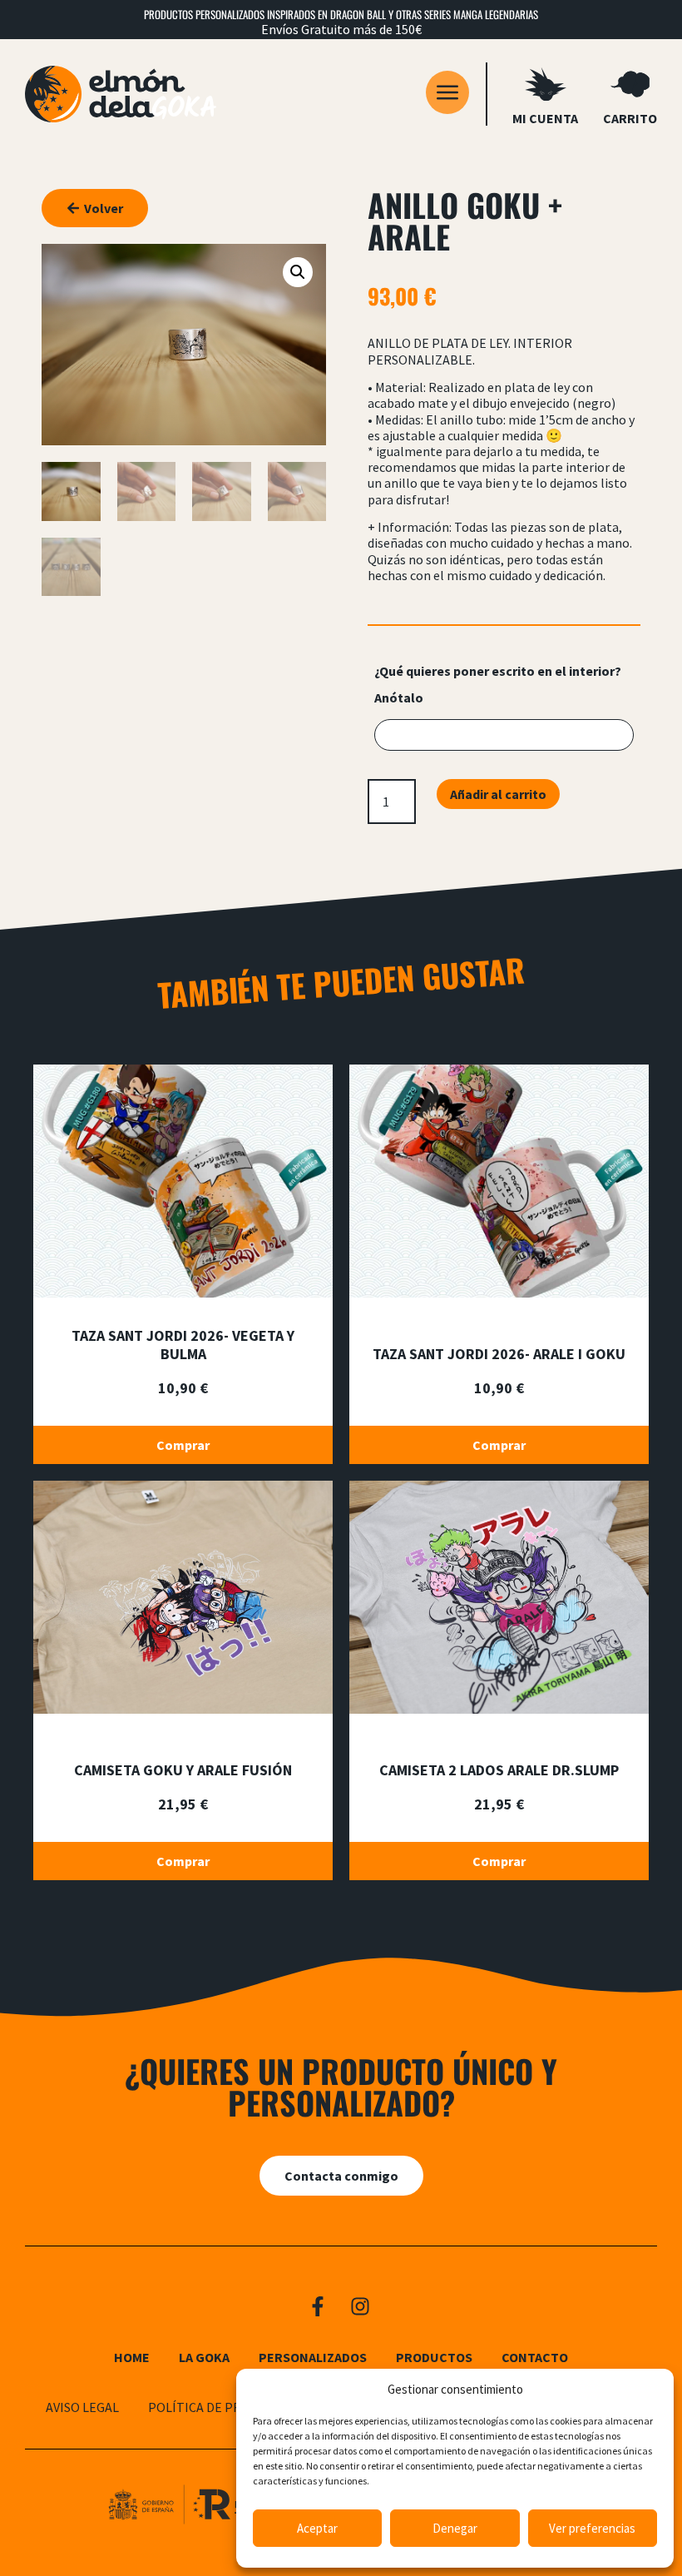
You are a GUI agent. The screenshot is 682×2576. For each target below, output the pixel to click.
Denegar (455, 2528)
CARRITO (630, 118)
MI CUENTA (545, 118)
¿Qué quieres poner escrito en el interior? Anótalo (498, 684)
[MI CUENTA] (546, 84)
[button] (298, 272)
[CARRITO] (630, 84)
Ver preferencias (592, 2528)
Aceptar (317, 2528)
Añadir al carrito (498, 794)
